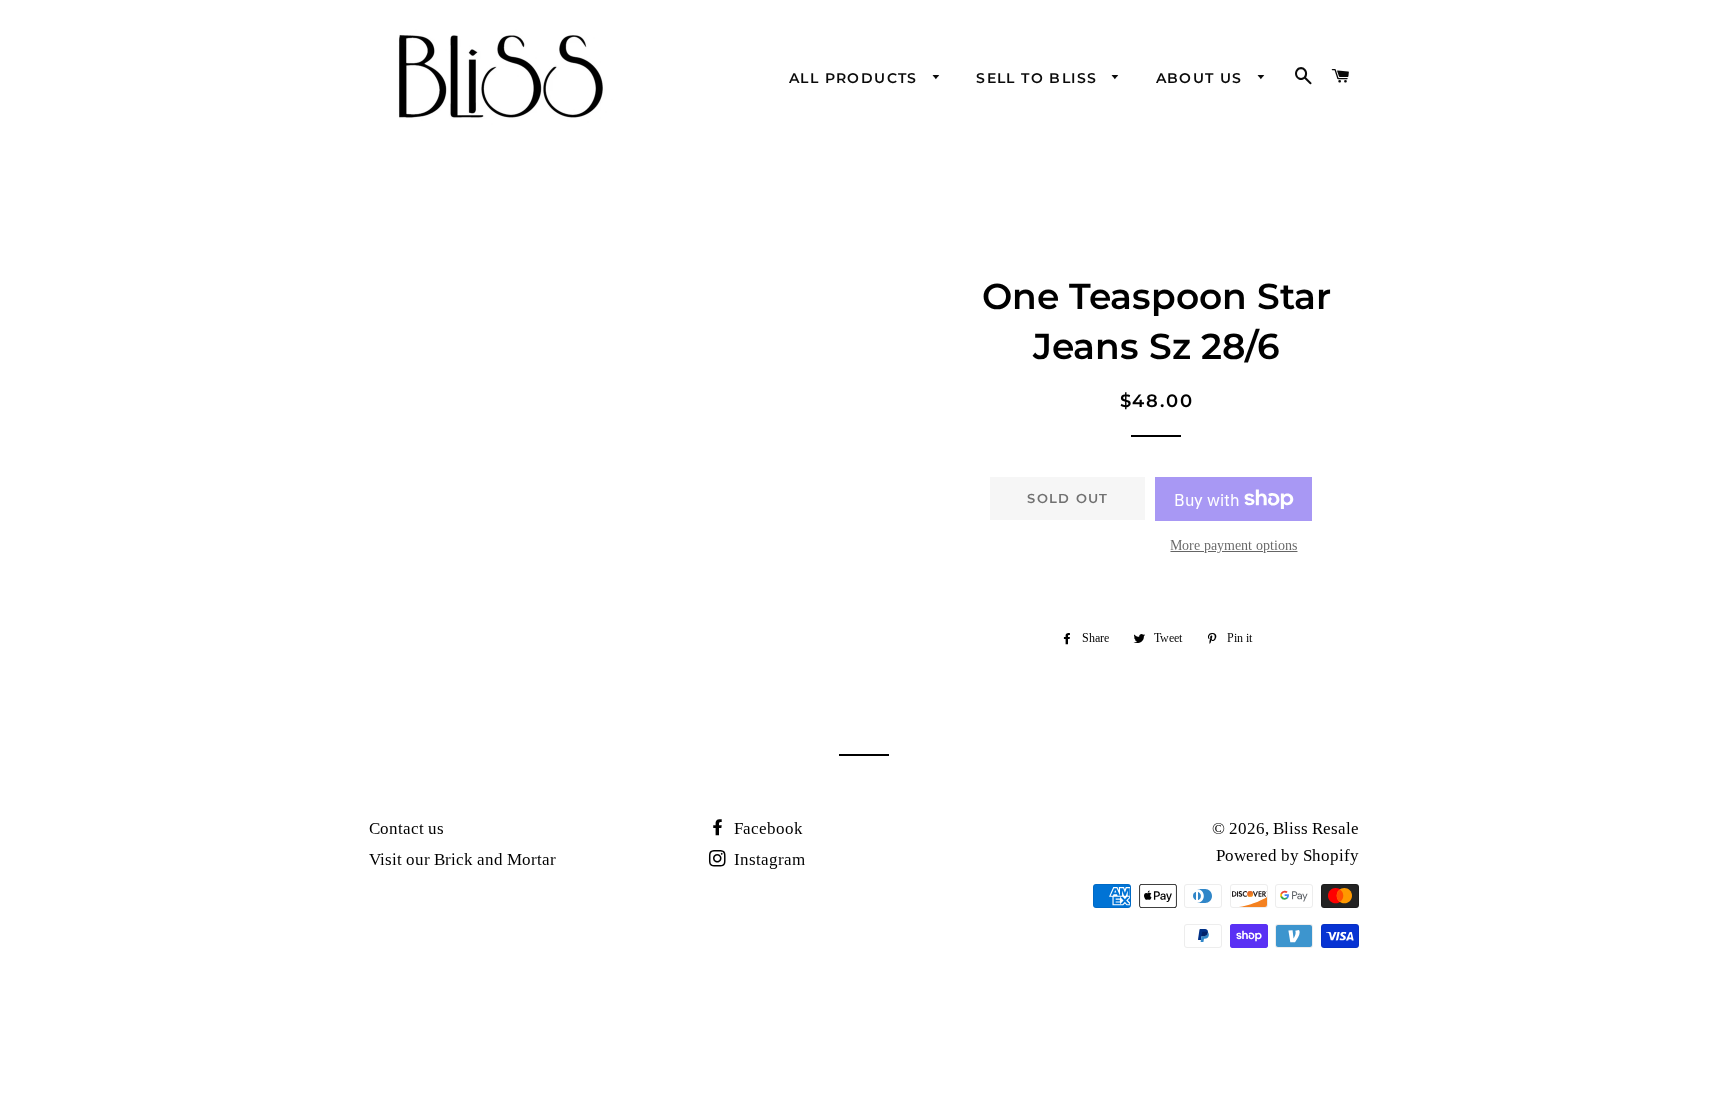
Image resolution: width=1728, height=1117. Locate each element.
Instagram (767, 859)
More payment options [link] (1233, 545)
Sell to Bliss (1039, 78)
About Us (1202, 78)
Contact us (406, 828)
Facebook (766, 828)
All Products (856, 78)
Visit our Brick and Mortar (462, 859)
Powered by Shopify (1287, 855)
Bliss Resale (1316, 828)
